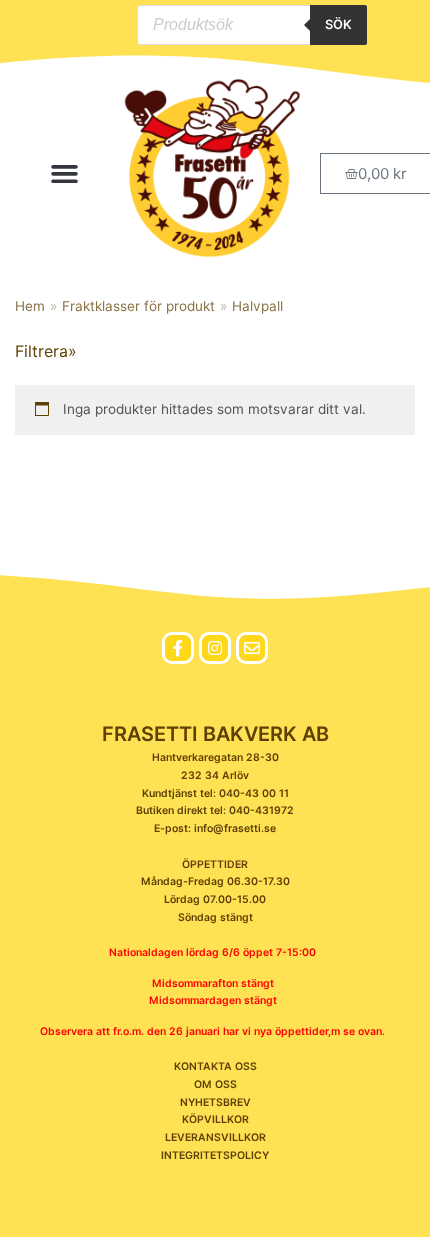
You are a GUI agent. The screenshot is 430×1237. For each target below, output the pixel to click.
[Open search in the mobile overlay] (252, 25)
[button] (65, 174)
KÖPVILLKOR (215, 1119)
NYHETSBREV (215, 1102)
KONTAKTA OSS (215, 1066)
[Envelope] (252, 648)
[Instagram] (215, 648)
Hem (30, 306)
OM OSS (215, 1084)
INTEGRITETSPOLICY (215, 1155)
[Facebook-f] (178, 648)
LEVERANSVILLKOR (215, 1137)
